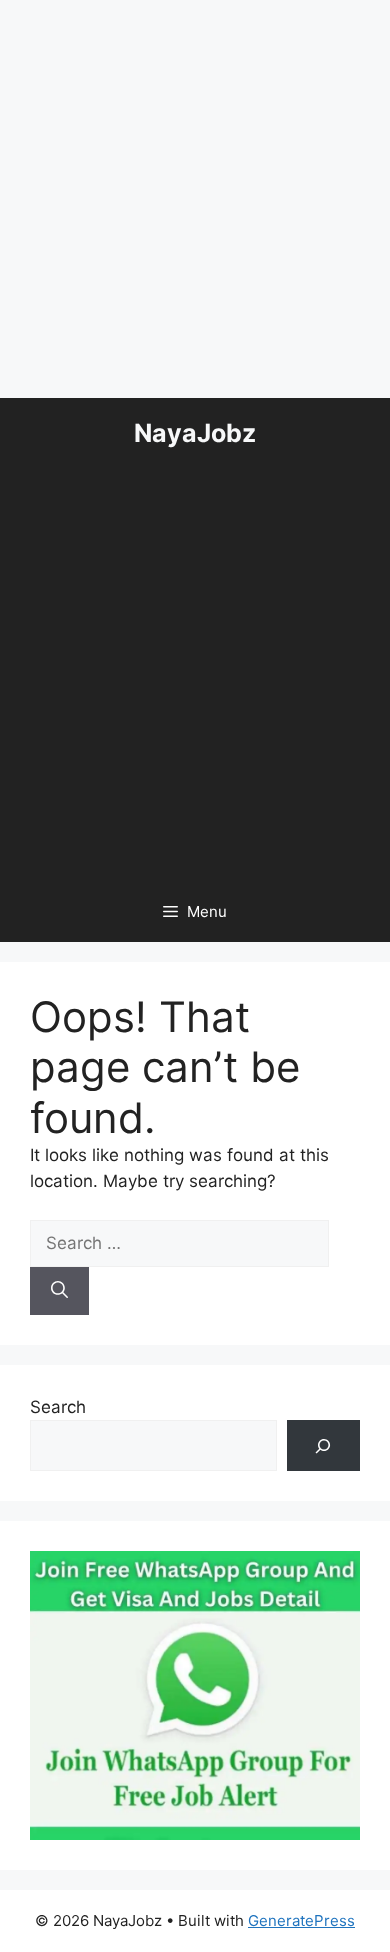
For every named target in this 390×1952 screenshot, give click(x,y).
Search (58, 1407)
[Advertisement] (195, 195)
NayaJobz (195, 433)
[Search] (59, 1291)
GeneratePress (301, 1920)
